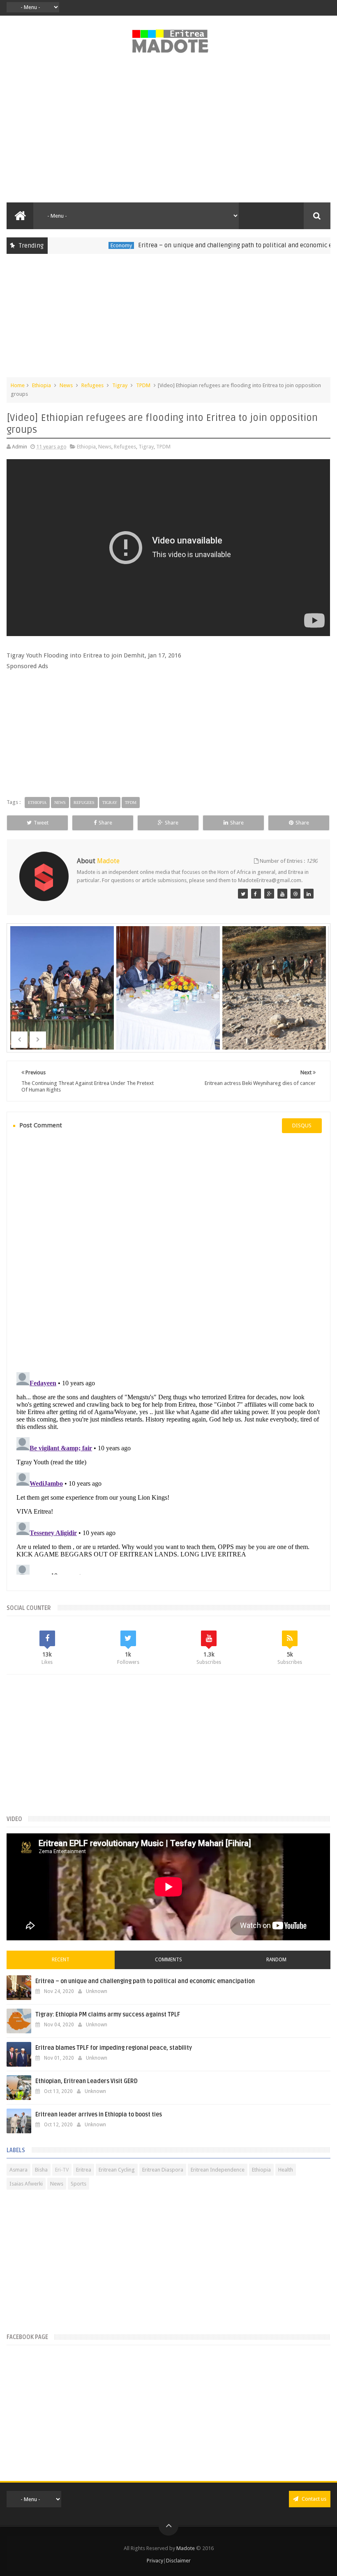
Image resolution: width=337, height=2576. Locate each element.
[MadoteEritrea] (243, 894)
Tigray (120, 385)
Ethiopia (42, 385)
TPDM (143, 385)
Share (105, 823)
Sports (78, 2184)
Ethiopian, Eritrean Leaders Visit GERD (87, 2081)
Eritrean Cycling (117, 2170)
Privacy (155, 2561)
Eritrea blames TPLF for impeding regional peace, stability (114, 2048)
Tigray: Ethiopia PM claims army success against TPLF (108, 2015)
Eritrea (84, 2170)
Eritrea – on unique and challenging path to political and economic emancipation (222, 245)
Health (286, 2170)
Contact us (313, 2499)
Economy (90, 245)
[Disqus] (168, 1252)
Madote (186, 2548)
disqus (302, 1125)
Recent (61, 1960)
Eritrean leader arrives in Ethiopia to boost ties (99, 2115)
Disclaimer (178, 2561)
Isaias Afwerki (26, 2184)
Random (276, 1960)
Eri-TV (62, 2170)
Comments (168, 1960)
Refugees (92, 385)
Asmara (18, 2170)
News (66, 385)
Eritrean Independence (218, 2170)
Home (18, 385)
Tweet (41, 823)
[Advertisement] (168, 132)
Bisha (41, 2170)
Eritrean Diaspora (163, 2170)
